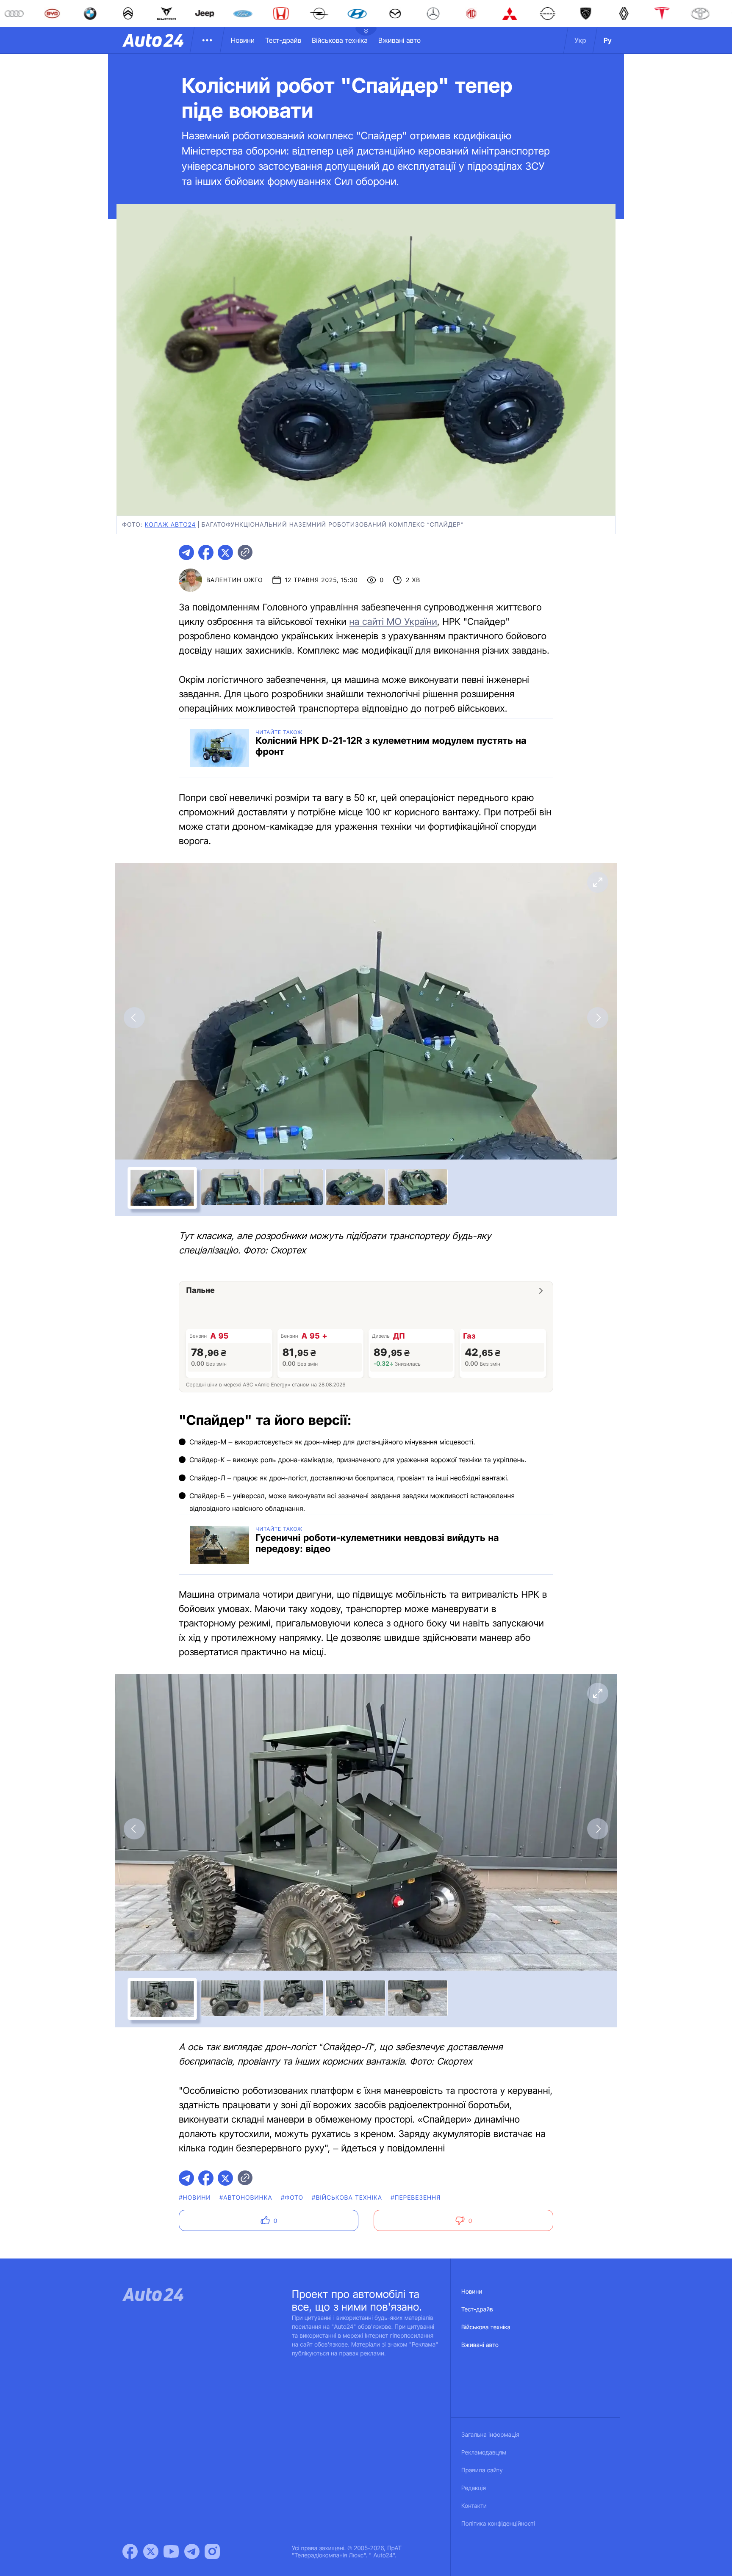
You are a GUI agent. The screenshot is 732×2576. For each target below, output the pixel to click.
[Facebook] (130, 2551)
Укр (580, 40)
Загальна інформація (490, 2435)
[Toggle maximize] (598, 882)
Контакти (474, 2506)
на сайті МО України (393, 622)
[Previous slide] (134, 1018)
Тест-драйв (283, 40)
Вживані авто (399, 40)
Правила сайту (482, 2470)
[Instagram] (212, 2551)
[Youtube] (171, 2551)
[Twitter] (151, 2551)
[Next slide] (598, 1018)
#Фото (292, 2198)
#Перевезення (416, 2198)
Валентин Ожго (234, 580)
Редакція (474, 2488)
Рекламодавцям (484, 2453)
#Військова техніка (347, 2198)
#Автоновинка (246, 2198)
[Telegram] (192, 2551)
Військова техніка (340, 40)
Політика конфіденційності (498, 2524)
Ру (608, 40)
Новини (243, 40)
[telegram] (186, 552)
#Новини (195, 2198)
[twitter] (225, 552)
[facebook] (206, 552)
